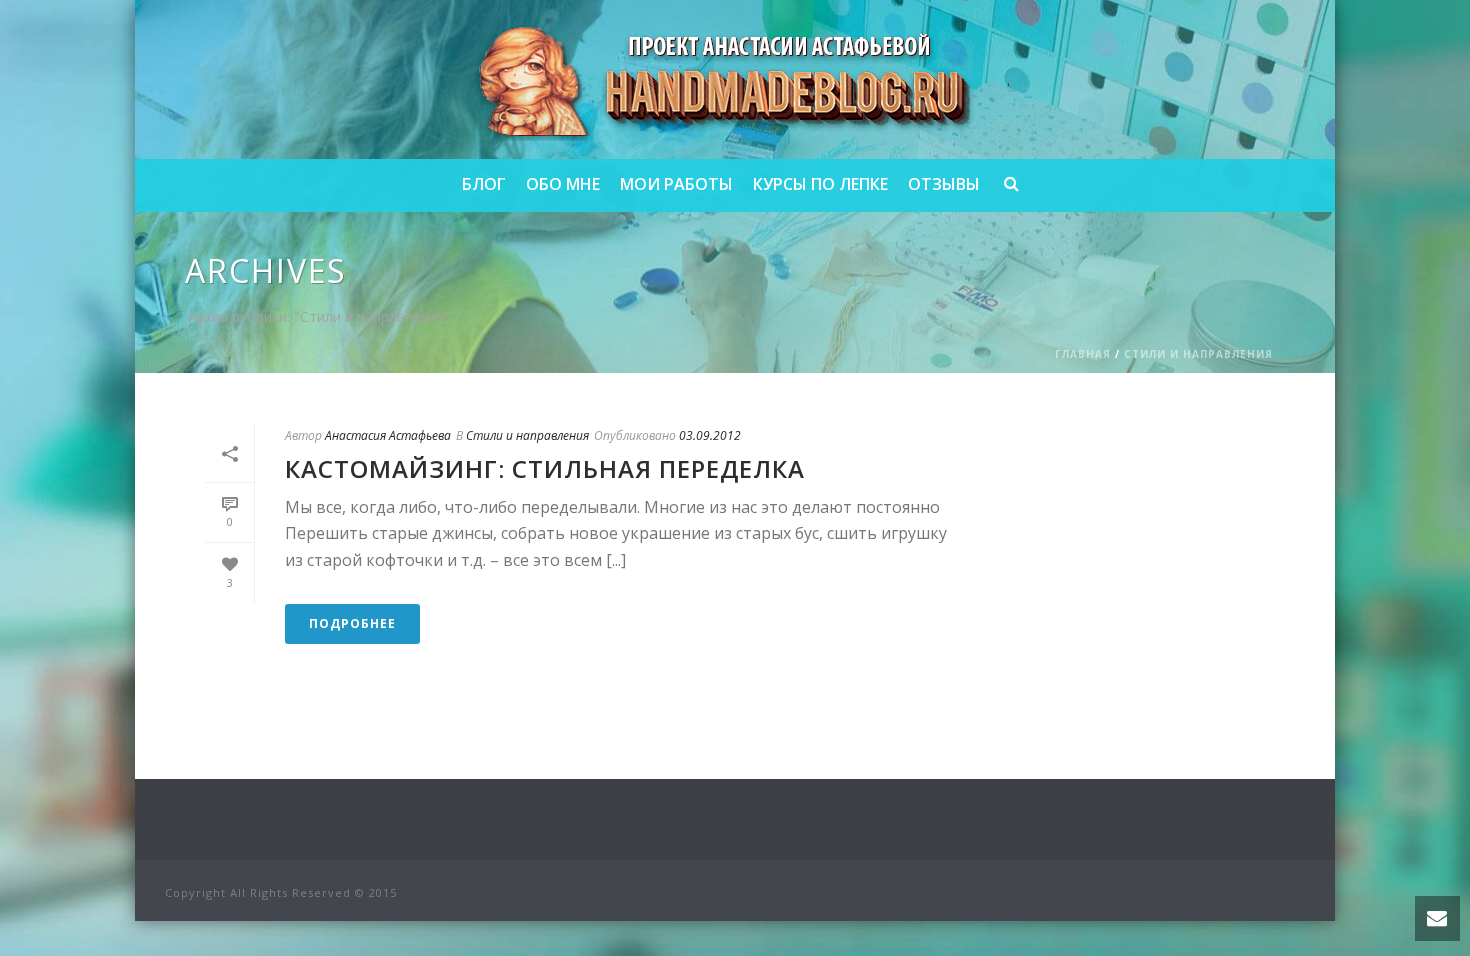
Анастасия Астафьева (388, 435)
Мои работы (676, 184)
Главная (1083, 354)
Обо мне (563, 184)
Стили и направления (1198, 354)
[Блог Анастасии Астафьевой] (735, 79)
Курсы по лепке (820, 184)
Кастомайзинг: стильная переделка (545, 468)
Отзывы (944, 184)
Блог (484, 184)
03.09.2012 (710, 435)
